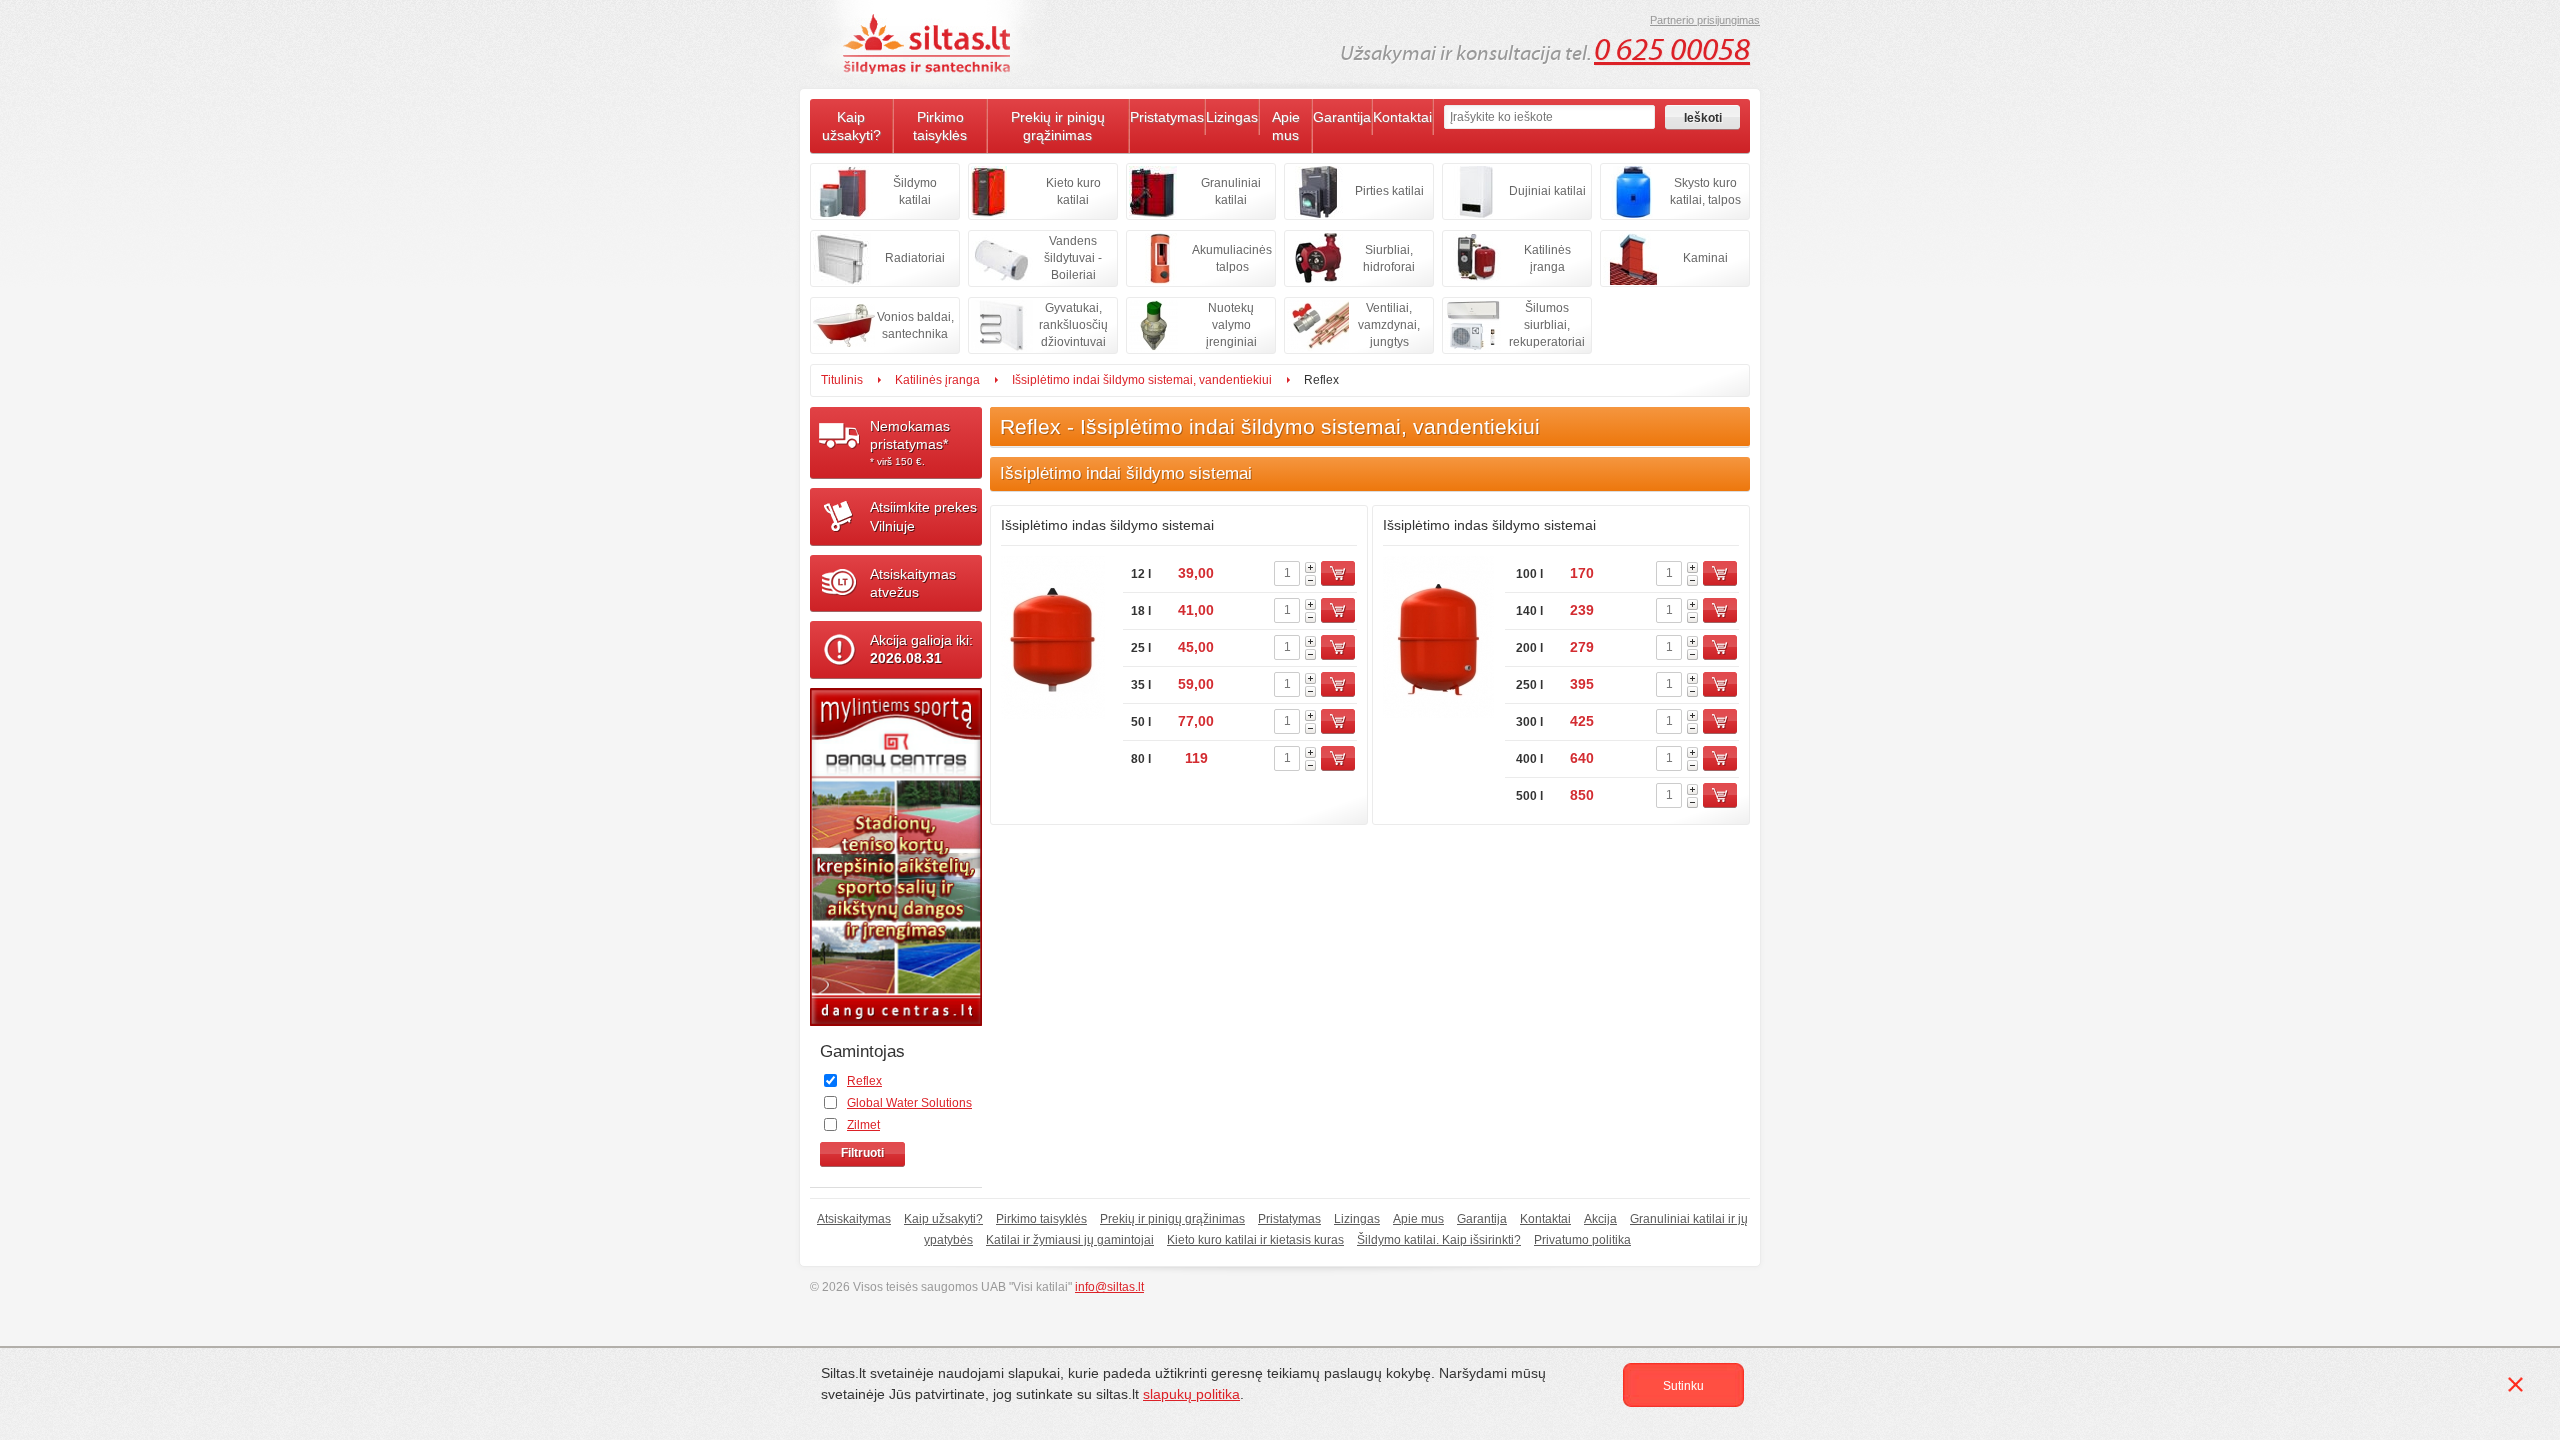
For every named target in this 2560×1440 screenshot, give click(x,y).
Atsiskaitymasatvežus (913, 583)
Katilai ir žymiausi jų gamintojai (1070, 1240)
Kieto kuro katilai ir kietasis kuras (1255, 1240)
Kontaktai (1402, 117)
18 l (1141, 611)
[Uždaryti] (2519, 1388)
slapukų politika (1191, 1394)
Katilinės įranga (1547, 258)
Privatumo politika (1582, 1240)
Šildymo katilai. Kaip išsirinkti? (1439, 1240)
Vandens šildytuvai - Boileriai (1073, 258)
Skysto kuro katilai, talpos (1705, 191)
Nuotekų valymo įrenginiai (1231, 325)
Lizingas (1232, 117)
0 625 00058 (1672, 50)
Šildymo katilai (915, 191)
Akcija (1600, 1219)
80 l (1141, 759)
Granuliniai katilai (1231, 191)
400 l (1529, 759)
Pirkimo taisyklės (940, 126)
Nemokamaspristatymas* (910, 442)
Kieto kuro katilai (1073, 191)
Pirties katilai (1389, 191)
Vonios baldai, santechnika (915, 325)
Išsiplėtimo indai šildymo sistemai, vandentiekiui (1142, 380)
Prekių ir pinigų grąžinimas (1058, 126)
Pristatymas (1167, 117)
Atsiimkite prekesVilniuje (923, 516)
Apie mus (1286, 126)
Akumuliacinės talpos (1232, 258)
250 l (1529, 685)
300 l (1529, 722)
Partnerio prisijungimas (1705, 20)
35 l (1141, 685)
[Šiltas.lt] (930, 44)
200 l (1529, 648)
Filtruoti (862, 1153)
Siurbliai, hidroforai (1389, 258)
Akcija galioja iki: (921, 649)
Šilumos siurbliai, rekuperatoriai (1547, 325)
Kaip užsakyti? (851, 126)
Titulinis (842, 380)
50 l (1141, 722)
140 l (1529, 611)
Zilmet (863, 1125)
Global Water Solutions (909, 1103)
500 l (1529, 796)
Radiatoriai (915, 258)
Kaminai (1705, 258)
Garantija (1342, 117)
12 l (1141, 574)
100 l (1529, 574)
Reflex (864, 1081)
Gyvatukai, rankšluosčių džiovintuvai (1073, 325)
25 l (1141, 648)
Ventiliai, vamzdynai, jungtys (1389, 325)
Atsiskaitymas (854, 1219)
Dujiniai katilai (1547, 191)
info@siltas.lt (1109, 1287)
